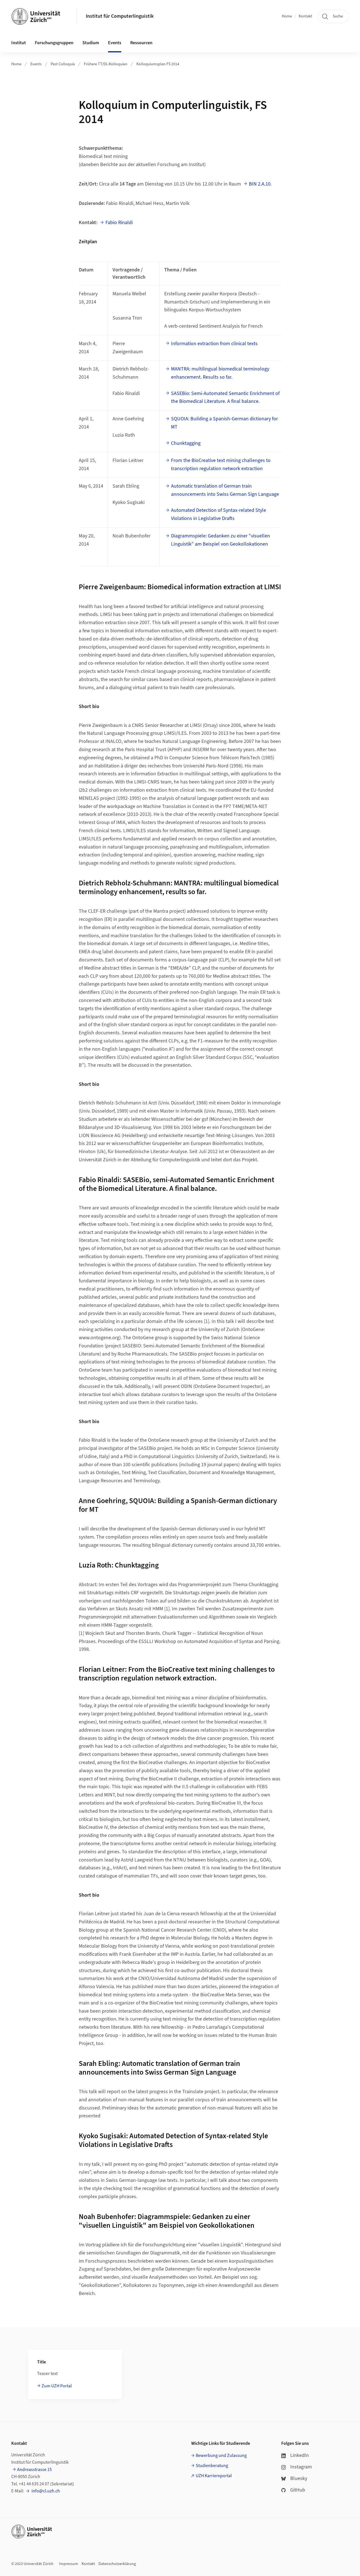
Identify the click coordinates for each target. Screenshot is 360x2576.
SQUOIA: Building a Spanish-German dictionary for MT (224, 423)
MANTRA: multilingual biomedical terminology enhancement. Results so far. (220, 373)
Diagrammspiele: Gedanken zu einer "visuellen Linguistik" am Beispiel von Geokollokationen (220, 540)
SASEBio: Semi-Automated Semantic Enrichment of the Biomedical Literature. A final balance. (225, 398)
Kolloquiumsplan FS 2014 (158, 64)
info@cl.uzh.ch (45, 2491)
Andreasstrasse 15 (34, 2470)
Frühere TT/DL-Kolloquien (106, 64)
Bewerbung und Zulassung (221, 2456)
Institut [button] (19, 43)
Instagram (301, 2467)
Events (36, 64)
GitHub (298, 2490)
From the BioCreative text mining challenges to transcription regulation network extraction (221, 465)
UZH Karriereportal (214, 2476)
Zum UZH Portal (57, 2386)
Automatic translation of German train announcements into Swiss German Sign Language (225, 490)
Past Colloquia (63, 64)
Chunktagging (186, 443)
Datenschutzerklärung (117, 2564)
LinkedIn (300, 2455)
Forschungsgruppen (54, 43)
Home (287, 16)
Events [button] (115, 43)
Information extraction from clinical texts (214, 344)
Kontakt (305, 16)
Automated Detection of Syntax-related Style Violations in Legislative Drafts (219, 514)
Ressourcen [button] (141, 43)
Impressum (69, 2564)
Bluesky (299, 2478)
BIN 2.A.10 (260, 184)
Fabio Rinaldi (119, 223)
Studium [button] (91, 43)
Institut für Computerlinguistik (120, 16)
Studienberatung (212, 2466)
